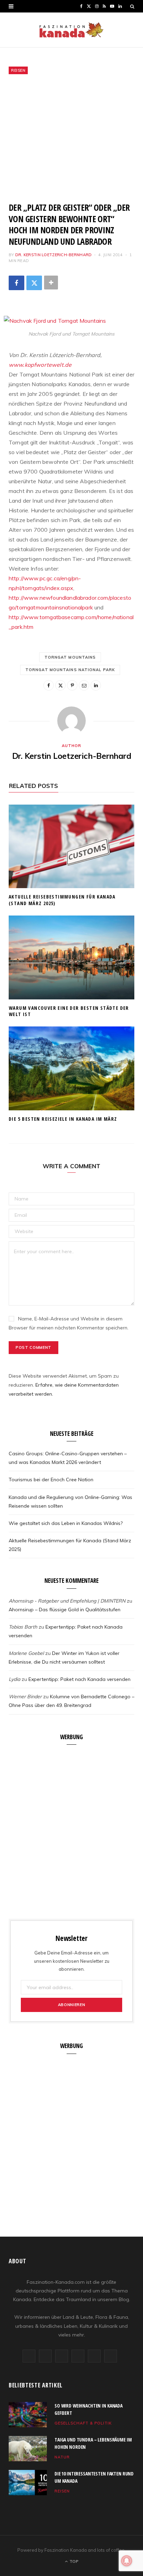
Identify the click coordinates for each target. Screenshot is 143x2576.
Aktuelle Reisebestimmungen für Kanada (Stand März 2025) (62, 900)
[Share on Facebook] (16, 283)
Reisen (18, 70)
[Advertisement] (71, 138)
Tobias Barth (23, 1627)
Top (73, 2561)
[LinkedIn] (96, 685)
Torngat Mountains (70, 657)
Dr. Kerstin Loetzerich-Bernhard (54, 255)
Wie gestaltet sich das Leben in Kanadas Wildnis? (66, 1523)
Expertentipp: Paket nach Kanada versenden (79, 1679)
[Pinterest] (72, 685)
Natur (62, 2457)
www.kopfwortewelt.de (40, 365)
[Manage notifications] (127, 2561)
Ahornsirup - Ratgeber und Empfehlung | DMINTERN (67, 1601)
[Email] (84, 685)
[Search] (132, 6)
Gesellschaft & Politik (83, 2423)
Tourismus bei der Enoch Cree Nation (51, 1480)
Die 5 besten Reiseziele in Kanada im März (63, 1119)
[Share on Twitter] (34, 283)
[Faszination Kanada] (71, 30)
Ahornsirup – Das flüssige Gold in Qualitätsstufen (65, 1610)
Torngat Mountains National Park (70, 670)
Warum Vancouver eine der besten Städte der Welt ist (69, 1011)
